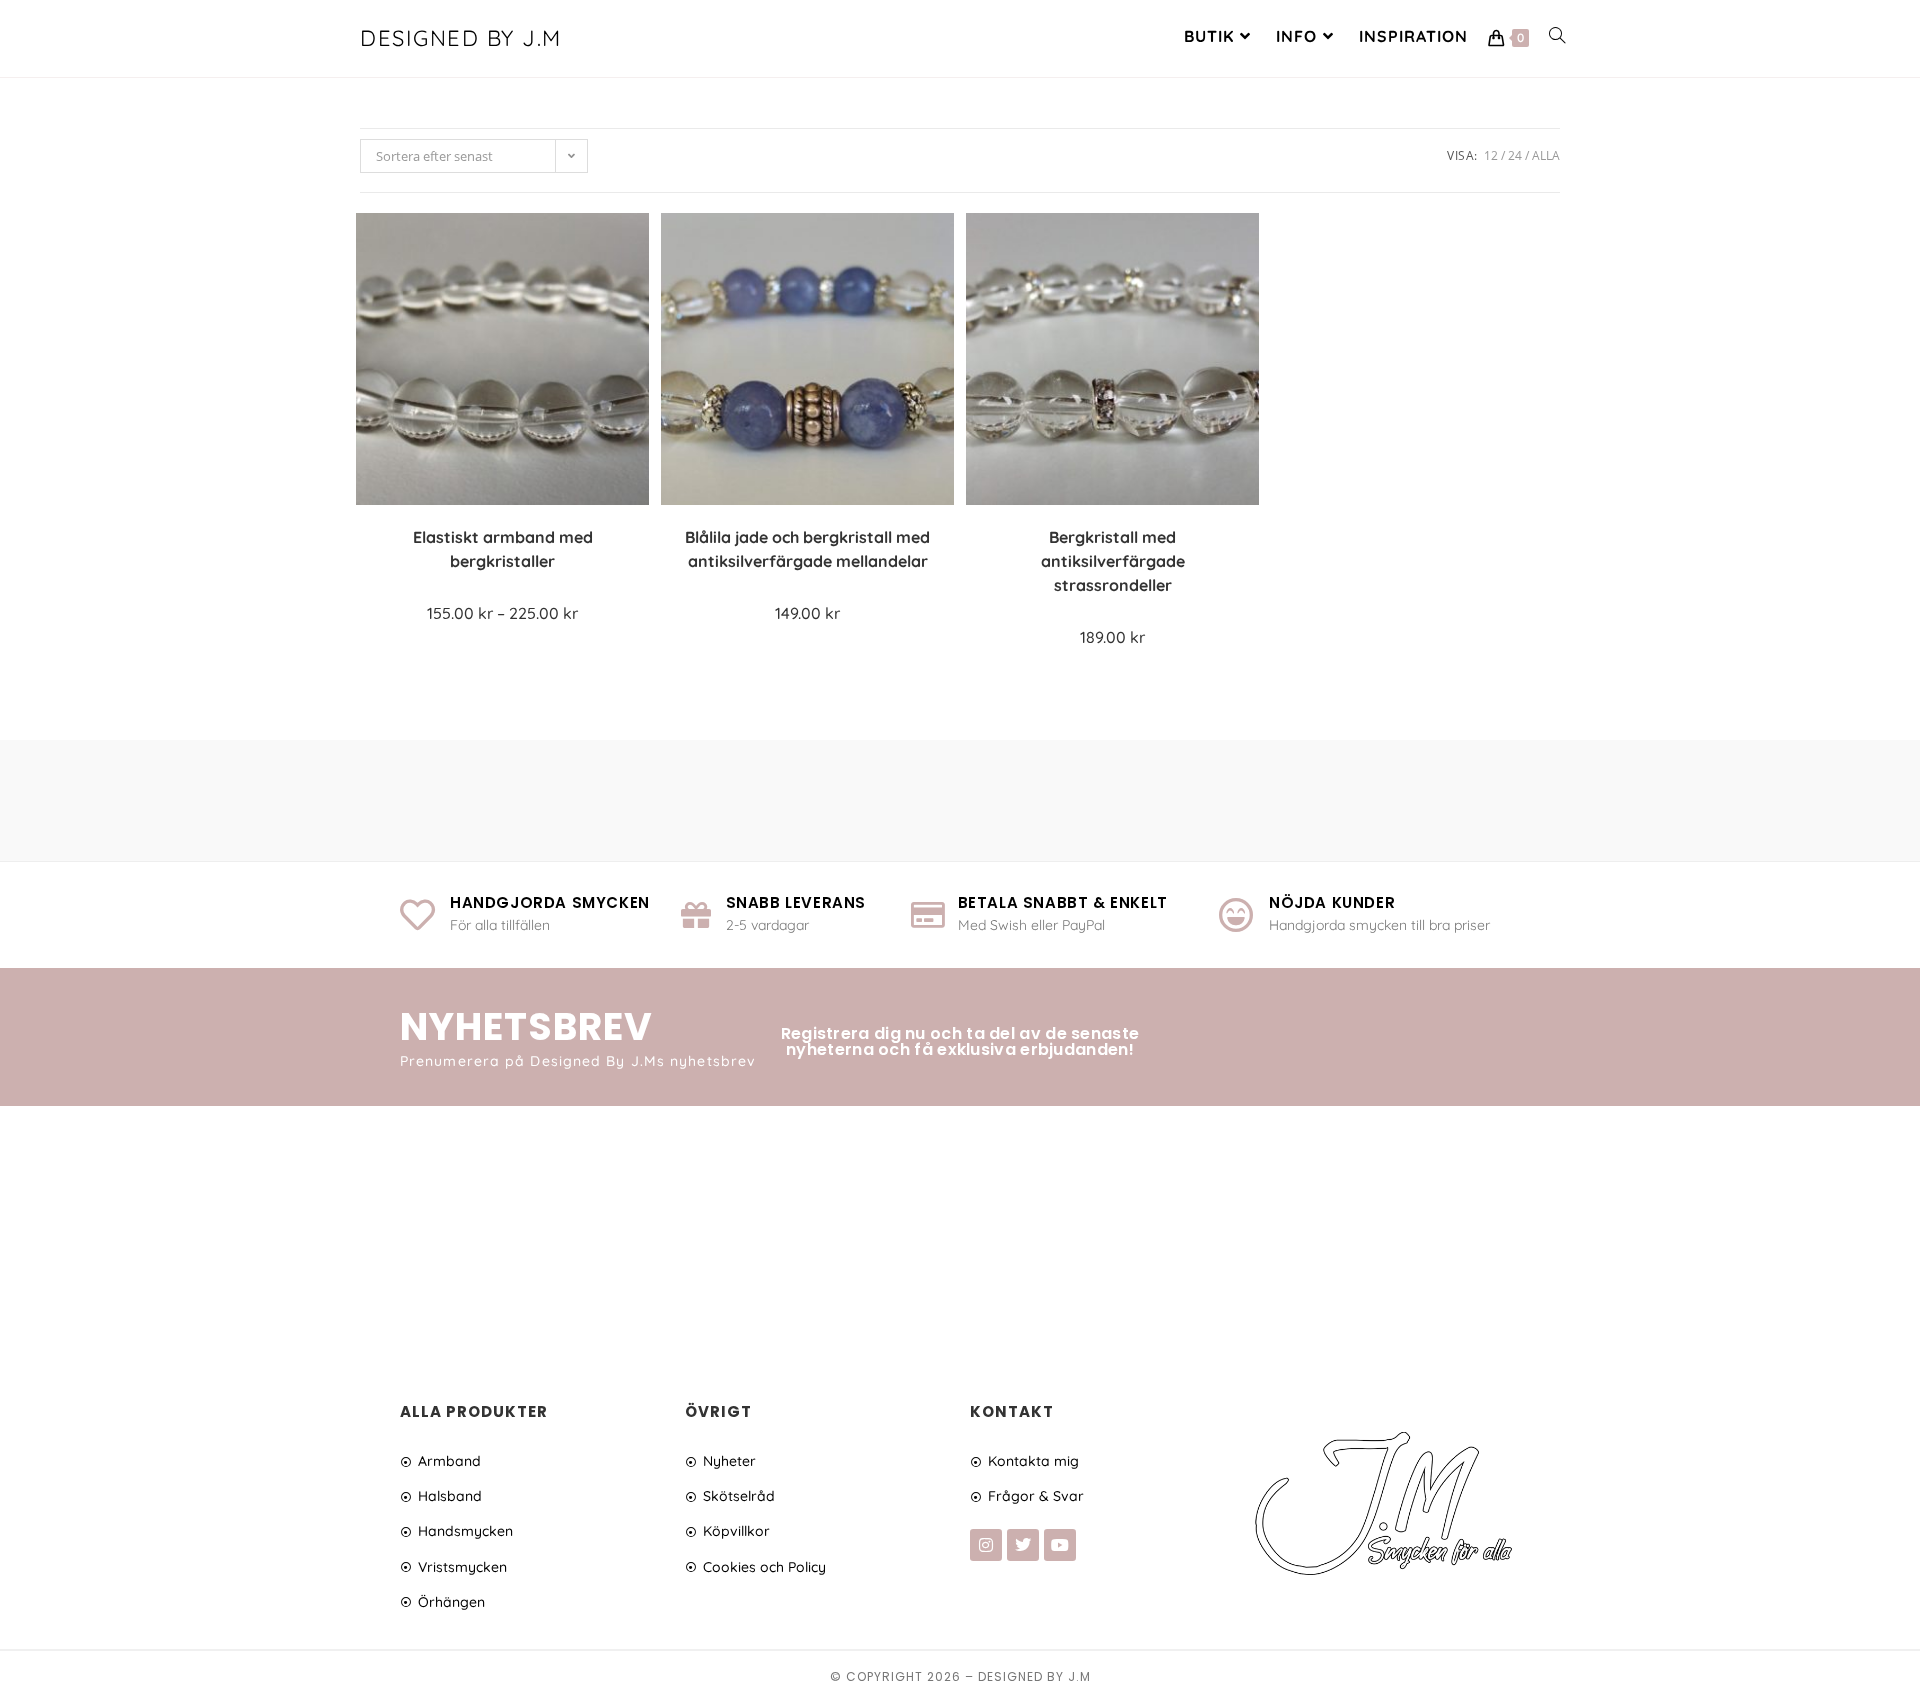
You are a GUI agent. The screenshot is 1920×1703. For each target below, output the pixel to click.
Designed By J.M (461, 38)
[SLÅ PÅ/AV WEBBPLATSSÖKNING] (1557, 36)
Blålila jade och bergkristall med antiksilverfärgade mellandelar (807, 549)
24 (1515, 155)
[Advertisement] (960, 1230)
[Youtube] (1060, 1545)
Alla (1546, 155)
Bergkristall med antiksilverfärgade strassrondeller (1113, 561)
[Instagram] (986, 1545)
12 (1491, 155)
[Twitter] (1023, 1545)
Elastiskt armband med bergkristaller (503, 549)
